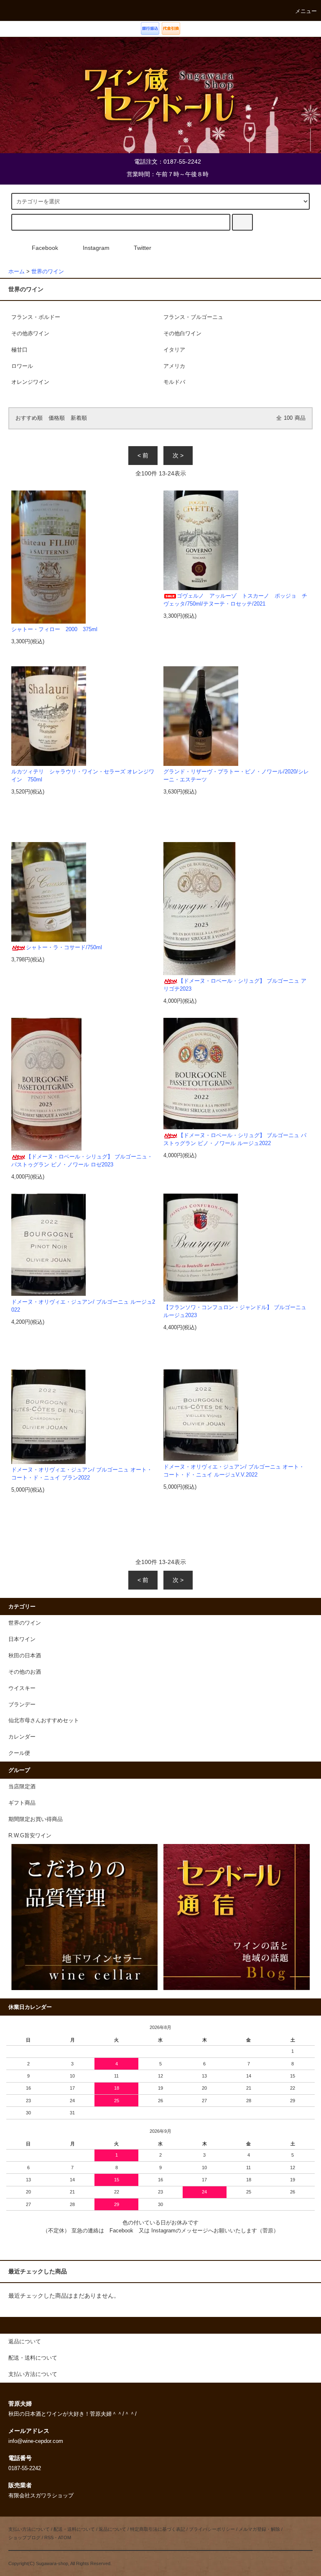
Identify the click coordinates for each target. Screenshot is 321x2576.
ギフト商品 (22, 1803)
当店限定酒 (22, 1787)
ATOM (65, 2537)
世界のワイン (48, 272)
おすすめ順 (29, 418)
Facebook (45, 248)
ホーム (17, 272)
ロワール (22, 366)
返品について (112, 2529)
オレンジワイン (30, 382)
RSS (49, 2537)
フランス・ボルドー (36, 317)
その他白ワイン (182, 334)
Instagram (96, 248)
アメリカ (174, 366)
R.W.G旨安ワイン (30, 1836)
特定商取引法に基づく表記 (158, 2529)
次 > (178, 455)
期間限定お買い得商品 (36, 1819)
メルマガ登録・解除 (259, 2529)
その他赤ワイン (30, 334)
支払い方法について (29, 2529)
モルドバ (174, 382)
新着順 (79, 418)
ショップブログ (24, 2537)
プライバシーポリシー (212, 2529)
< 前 (143, 455)
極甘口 (19, 350)
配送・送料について (74, 2529)
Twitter (143, 248)
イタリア (174, 350)
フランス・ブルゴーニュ (193, 317)
